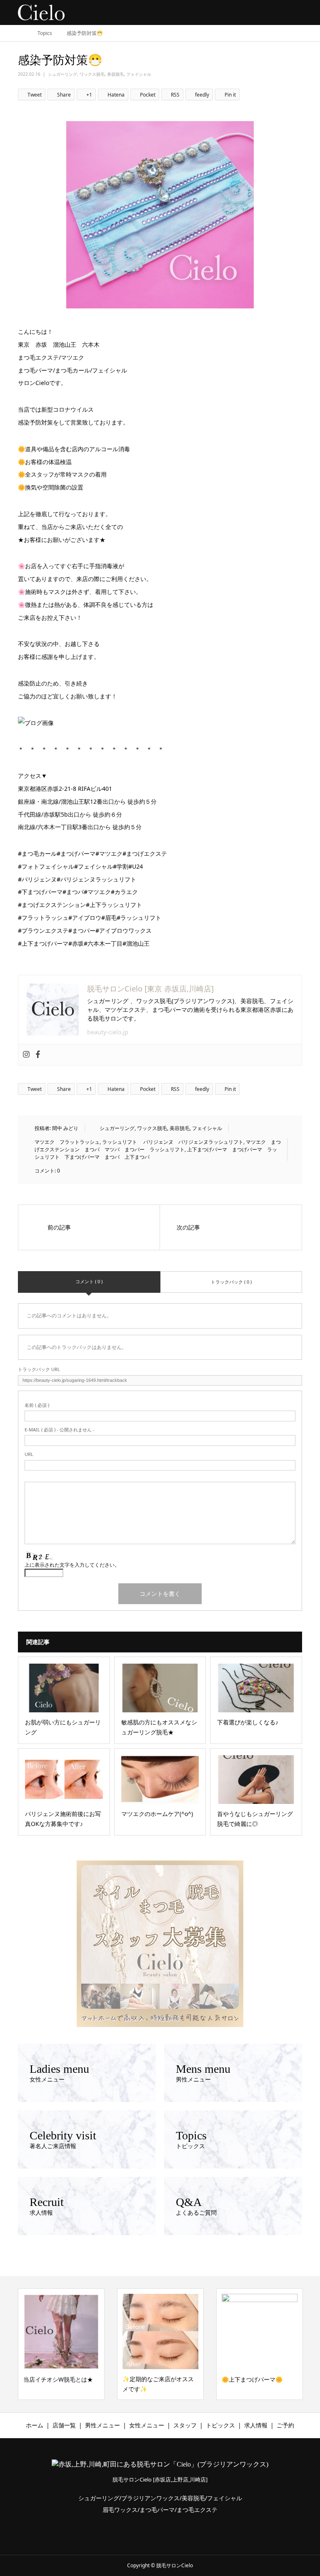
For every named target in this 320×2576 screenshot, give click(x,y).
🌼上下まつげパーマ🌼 (153, 2379)
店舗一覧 (64, 2425)
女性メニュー (147, 2425)
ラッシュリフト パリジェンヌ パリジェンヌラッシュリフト (173, 1142)
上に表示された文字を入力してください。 (72, 1565)
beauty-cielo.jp (108, 1032)
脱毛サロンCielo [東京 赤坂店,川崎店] (150, 989)
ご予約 (285, 2425)
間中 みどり (65, 1128)
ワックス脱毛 (92, 74)
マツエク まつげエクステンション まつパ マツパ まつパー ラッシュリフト (158, 1146)
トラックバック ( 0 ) (231, 1282)
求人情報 (256, 2425)
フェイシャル (139, 74)
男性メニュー (102, 2425)
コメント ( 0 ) (89, 1281)
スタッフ (185, 2425)
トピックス (220, 2425)
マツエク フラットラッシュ (67, 1142)
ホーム (35, 2425)
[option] (61, 2344)
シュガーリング (62, 74)
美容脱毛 (115, 74)
